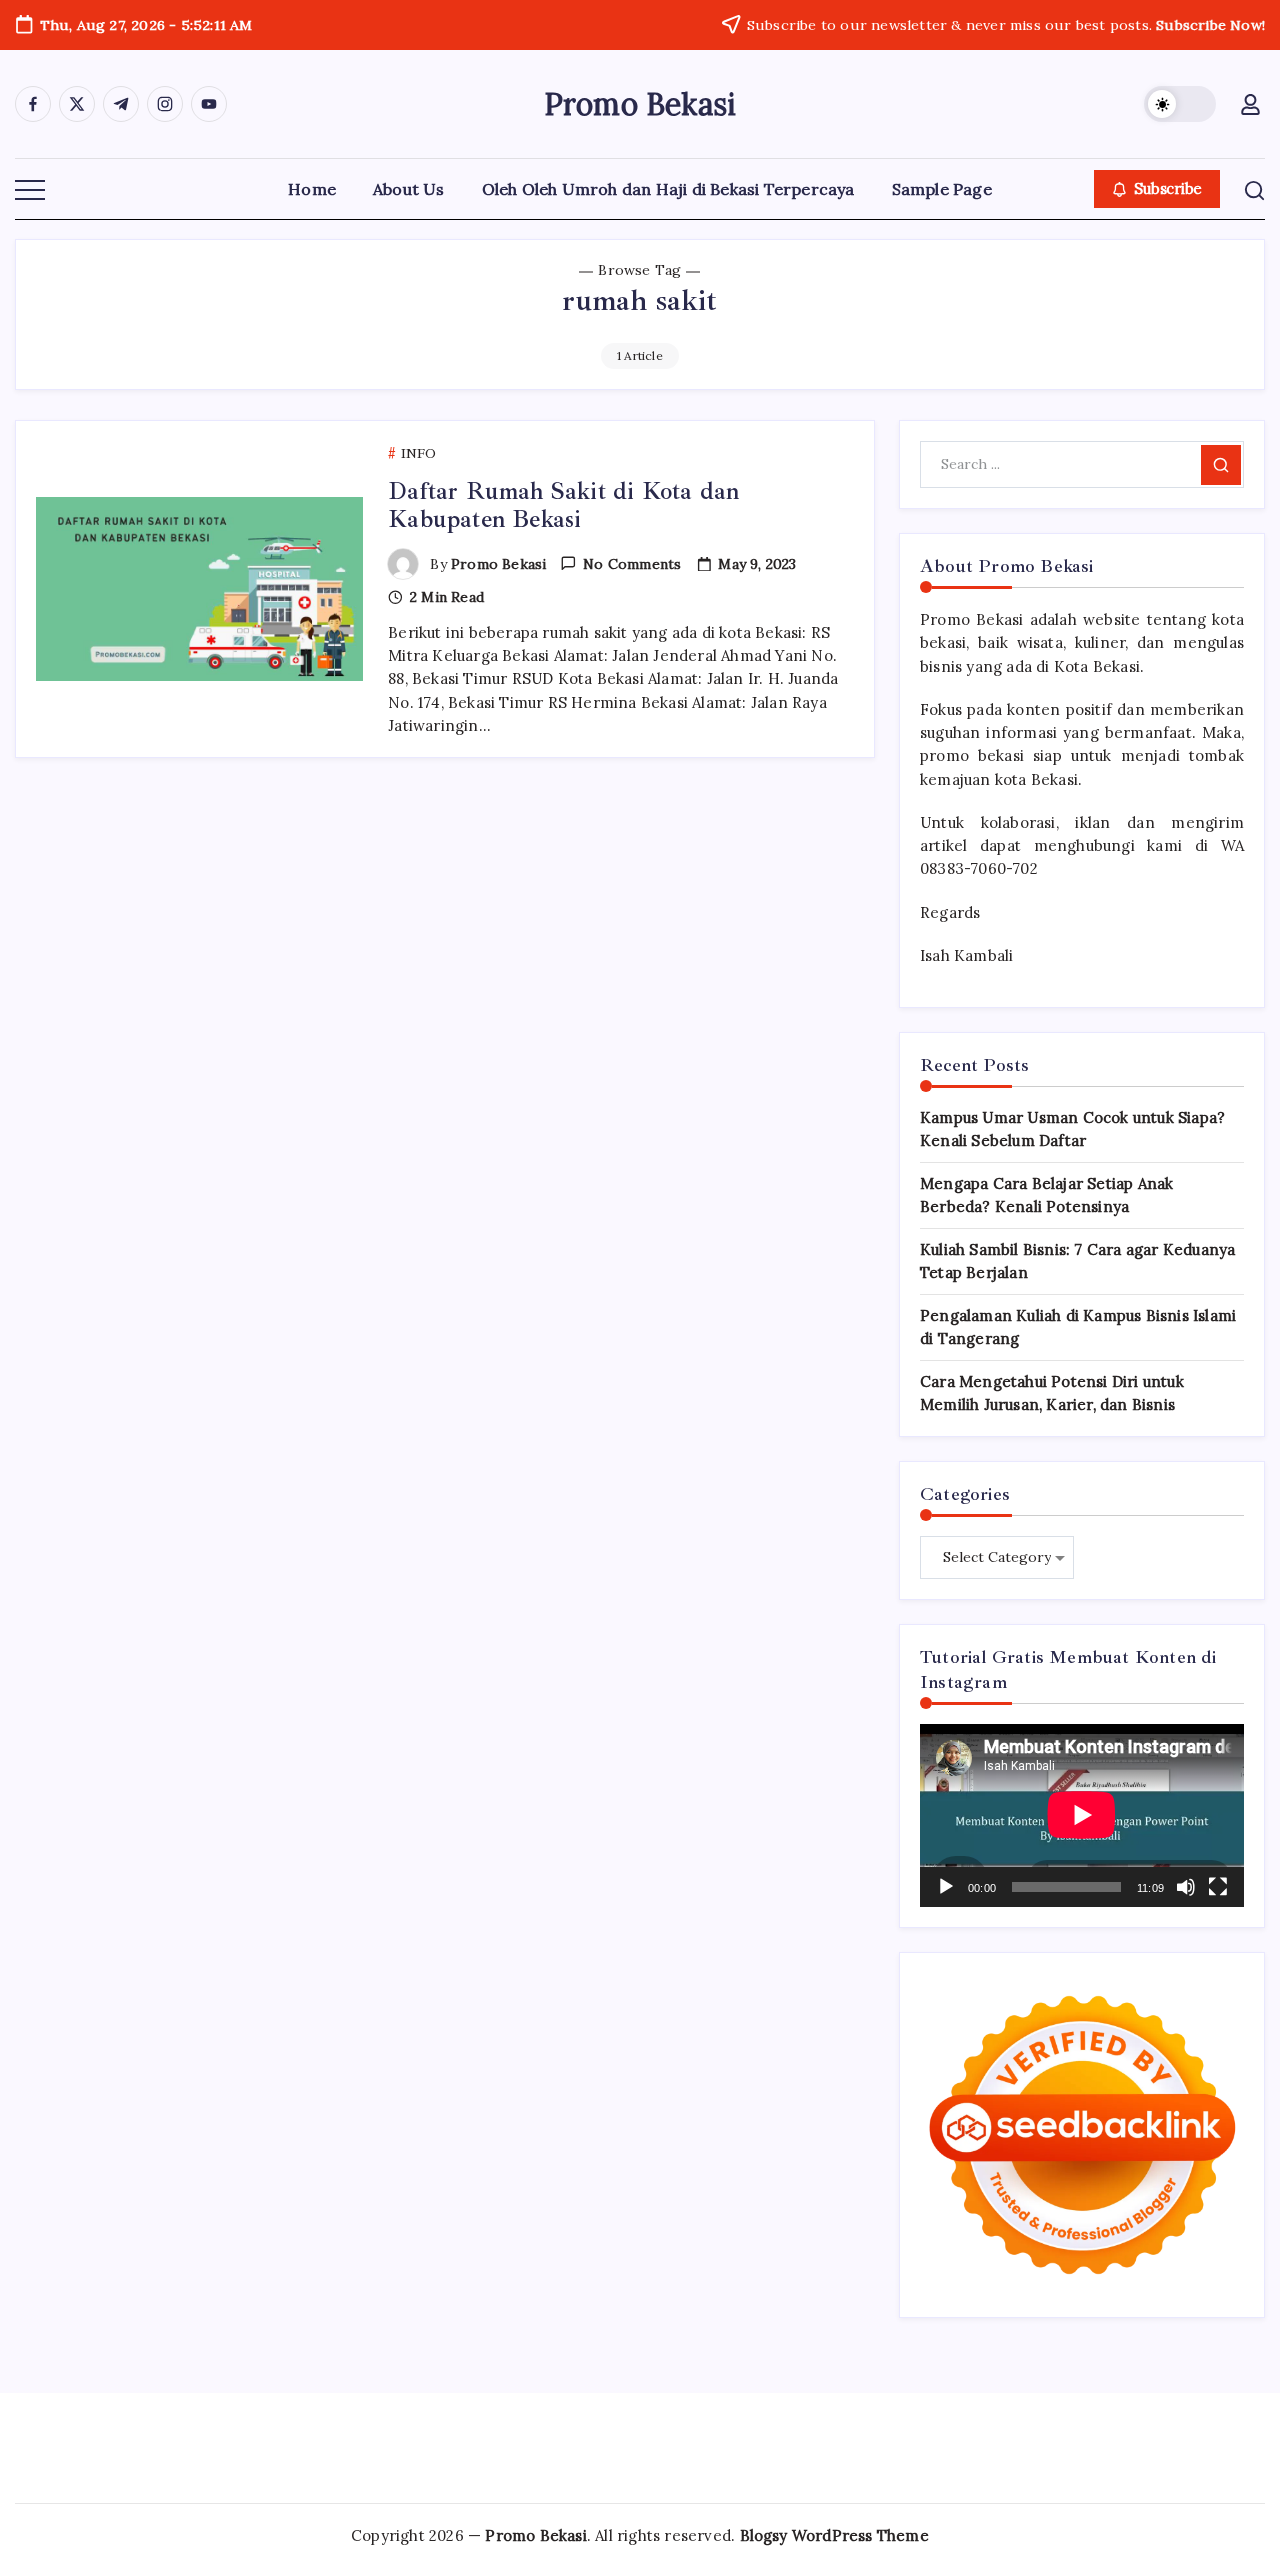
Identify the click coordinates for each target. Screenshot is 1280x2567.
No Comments (632, 564)
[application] (1082, 1815)
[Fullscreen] (1218, 1887)
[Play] (946, 1887)
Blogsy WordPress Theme (834, 2535)
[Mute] (1186, 1887)
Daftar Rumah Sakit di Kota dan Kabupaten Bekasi (563, 505)
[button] (1180, 104)
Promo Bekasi (640, 104)
